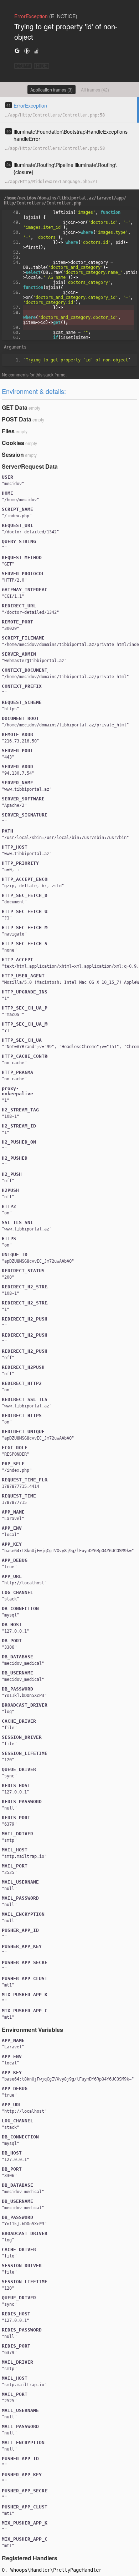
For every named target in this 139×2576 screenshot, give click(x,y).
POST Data (17, 419)
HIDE (42, 66)
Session (13, 455)
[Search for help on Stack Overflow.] (36, 51)
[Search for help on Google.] (17, 51)
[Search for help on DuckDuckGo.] (27, 51)
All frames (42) (95, 90)
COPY (23, 66)
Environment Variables (32, 2030)
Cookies (13, 443)
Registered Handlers (30, 2558)
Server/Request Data (30, 466)
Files (8, 431)
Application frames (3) (52, 90)
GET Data (15, 407)
